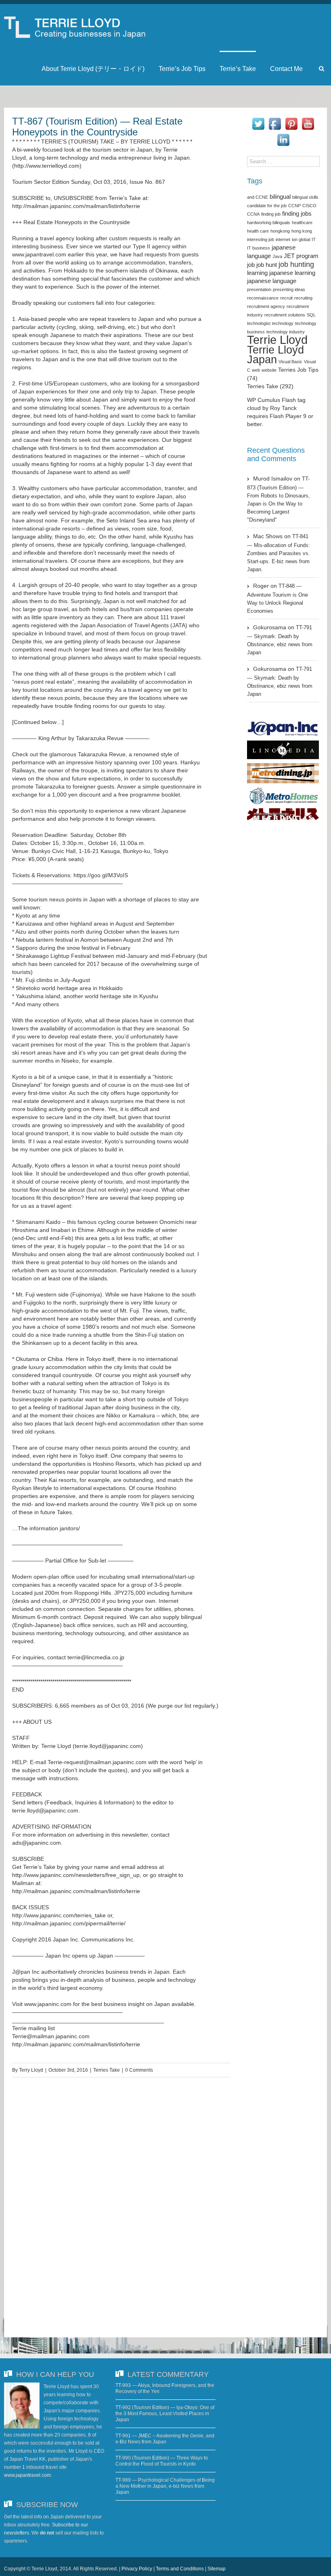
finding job (271, 214)
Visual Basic (290, 362)
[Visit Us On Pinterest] (291, 120)
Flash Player (286, 416)
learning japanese (270, 273)
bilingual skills (305, 197)
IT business (259, 248)
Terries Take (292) (270, 386)
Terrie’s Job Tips (182, 69)
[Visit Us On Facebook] (275, 120)
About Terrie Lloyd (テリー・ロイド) (93, 69)
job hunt (267, 265)
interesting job (261, 239)
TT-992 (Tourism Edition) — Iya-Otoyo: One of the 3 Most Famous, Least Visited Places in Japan (165, 2414)
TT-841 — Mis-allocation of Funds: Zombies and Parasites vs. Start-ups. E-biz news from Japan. (279, 553)
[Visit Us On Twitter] (258, 120)
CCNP (294, 206)
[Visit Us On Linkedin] (283, 136)
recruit (286, 298)
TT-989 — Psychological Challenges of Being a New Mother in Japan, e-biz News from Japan (165, 2486)
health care (258, 231)
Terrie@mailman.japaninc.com (51, 2036)
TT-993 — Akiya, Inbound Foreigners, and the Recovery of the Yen (165, 2388)
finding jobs (297, 214)
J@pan (21, 1972)
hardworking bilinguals (269, 223)
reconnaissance (263, 298)
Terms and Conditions (180, 2569)
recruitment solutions (285, 315)
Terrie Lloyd (277, 340)
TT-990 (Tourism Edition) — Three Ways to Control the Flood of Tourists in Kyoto (162, 2461)
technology (283, 323)
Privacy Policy (137, 2569)
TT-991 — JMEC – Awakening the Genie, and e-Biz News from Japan (165, 2439)
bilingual (280, 197)
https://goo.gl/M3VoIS (101, 875)
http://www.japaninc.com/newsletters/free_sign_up (76, 1875)
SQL (311, 315)
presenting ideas (289, 289)
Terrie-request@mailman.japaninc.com (97, 1762)
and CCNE (258, 197)
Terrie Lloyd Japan (275, 355)
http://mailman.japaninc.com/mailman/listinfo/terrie (76, 206)
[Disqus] (121, 2200)
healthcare (302, 223)
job (251, 265)
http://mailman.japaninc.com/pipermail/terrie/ (69, 1923)
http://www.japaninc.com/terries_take (59, 1915)
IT (314, 239)
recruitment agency (266, 306)
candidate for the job (267, 206)
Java (277, 256)
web (256, 370)
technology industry (286, 332)
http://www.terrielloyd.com (47, 166)
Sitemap (217, 2569)
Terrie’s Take (238, 69)
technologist (259, 323)
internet (283, 239)
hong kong (302, 231)
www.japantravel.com (39, 254)
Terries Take (107, 2070)
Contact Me (286, 69)
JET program (301, 256)
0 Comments (139, 2070)
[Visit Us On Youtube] (308, 120)
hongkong (280, 231)
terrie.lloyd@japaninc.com (108, 1746)
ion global (301, 239)
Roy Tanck (283, 408)
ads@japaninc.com (37, 1843)
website (269, 370)
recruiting (303, 298)
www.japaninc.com (48, 2004)
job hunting (296, 264)
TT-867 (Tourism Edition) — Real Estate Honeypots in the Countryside (97, 127)
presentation (259, 289)
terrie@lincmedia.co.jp (96, 1657)
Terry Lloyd (31, 2070)
